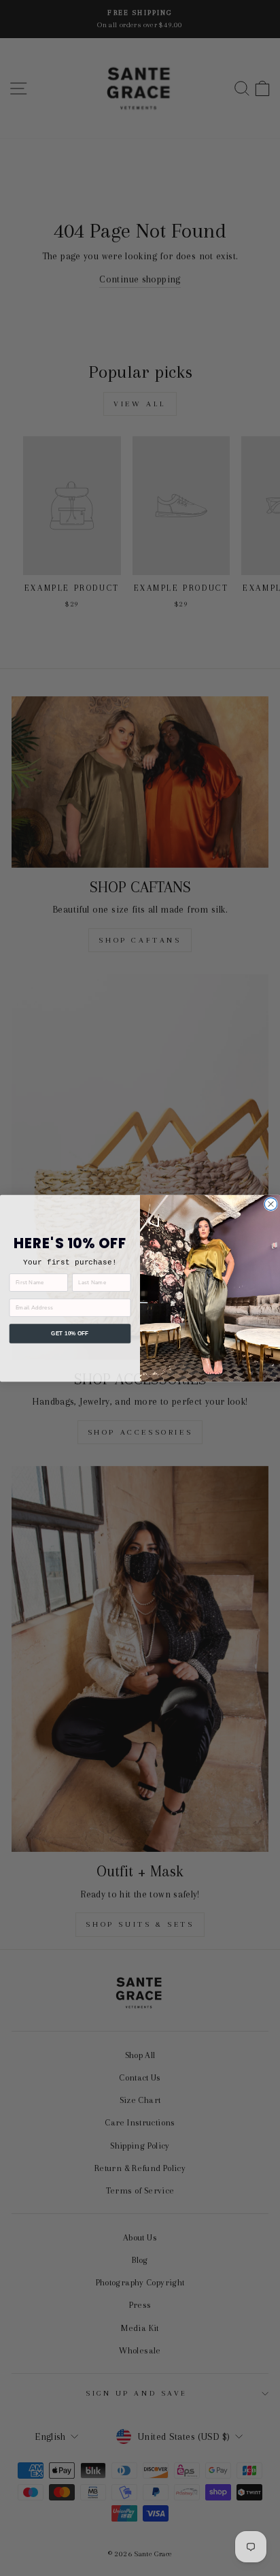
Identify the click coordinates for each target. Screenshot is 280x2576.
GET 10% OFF (70, 1333)
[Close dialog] (270, 1203)
